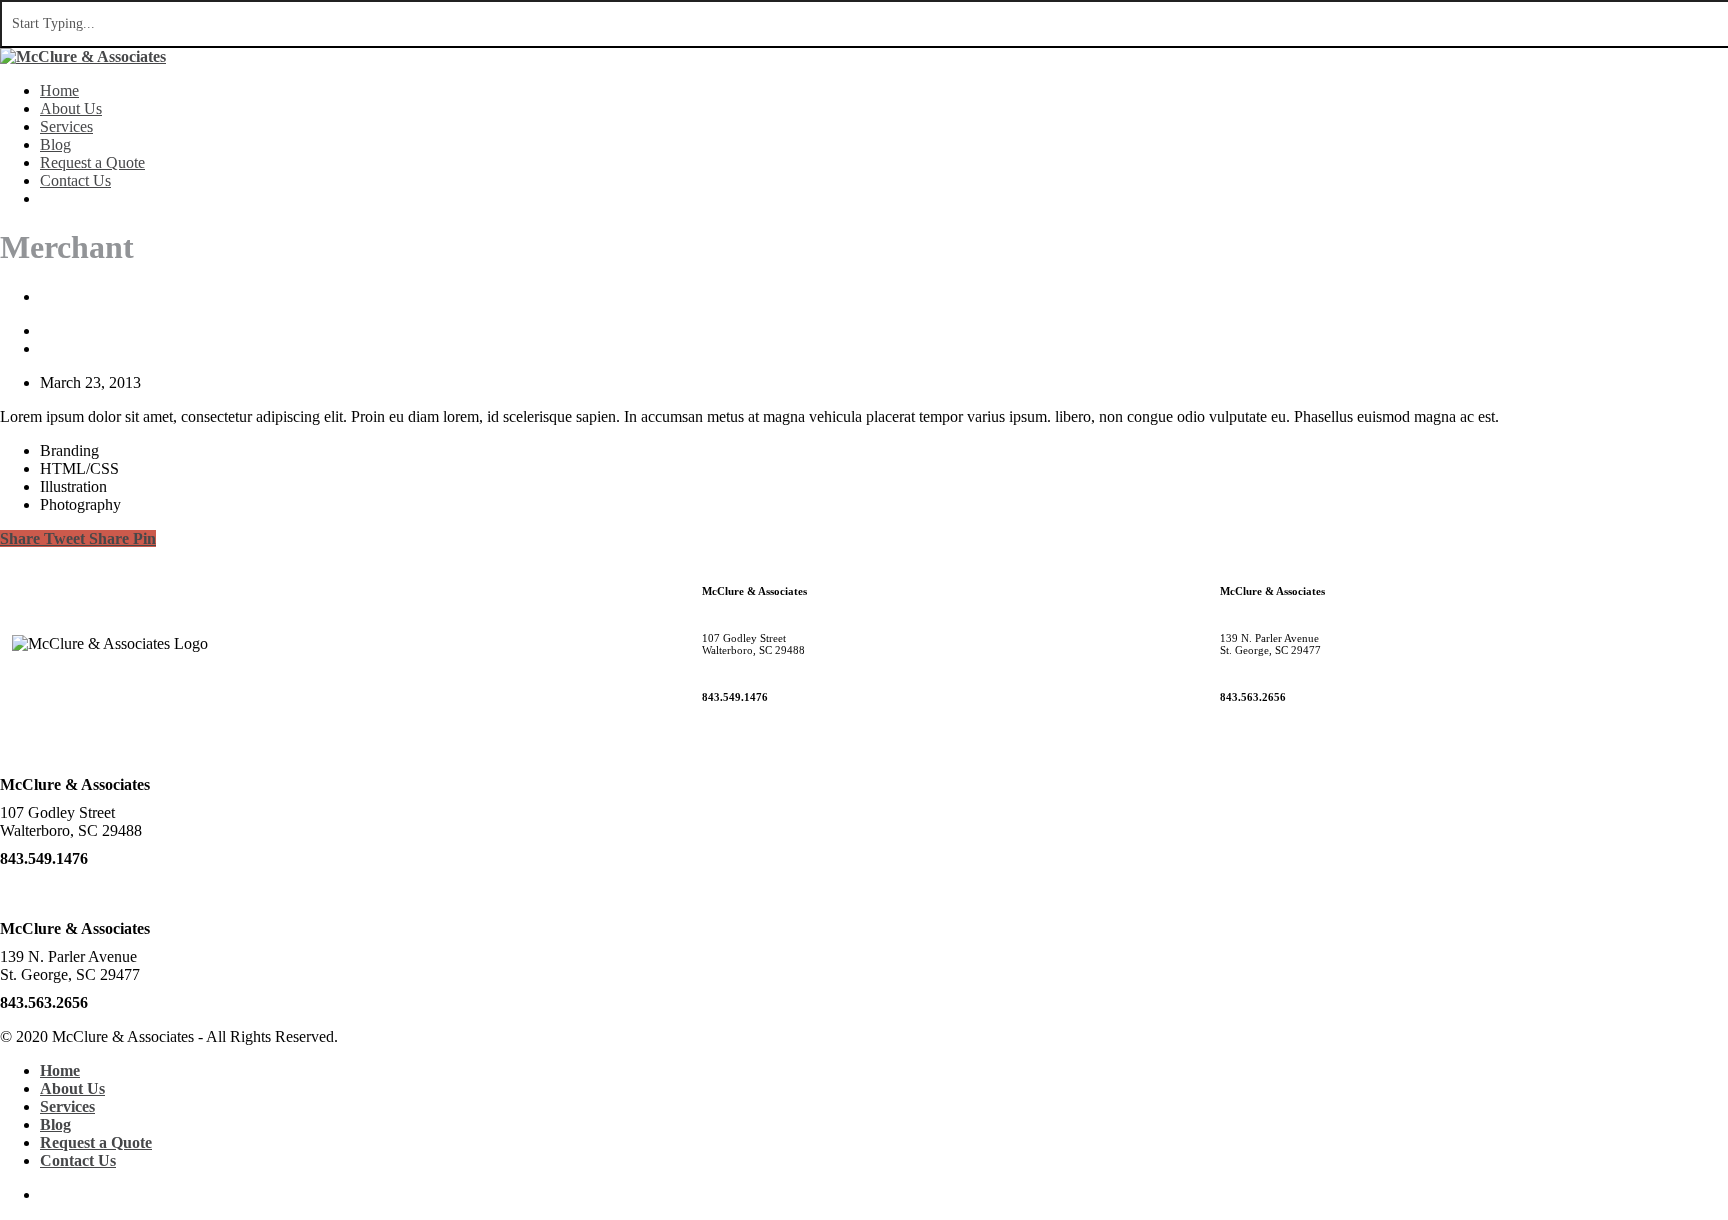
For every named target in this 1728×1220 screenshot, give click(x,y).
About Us (71, 108)
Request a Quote (92, 162)
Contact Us (75, 180)
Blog (55, 144)
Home (59, 90)
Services (66, 126)
